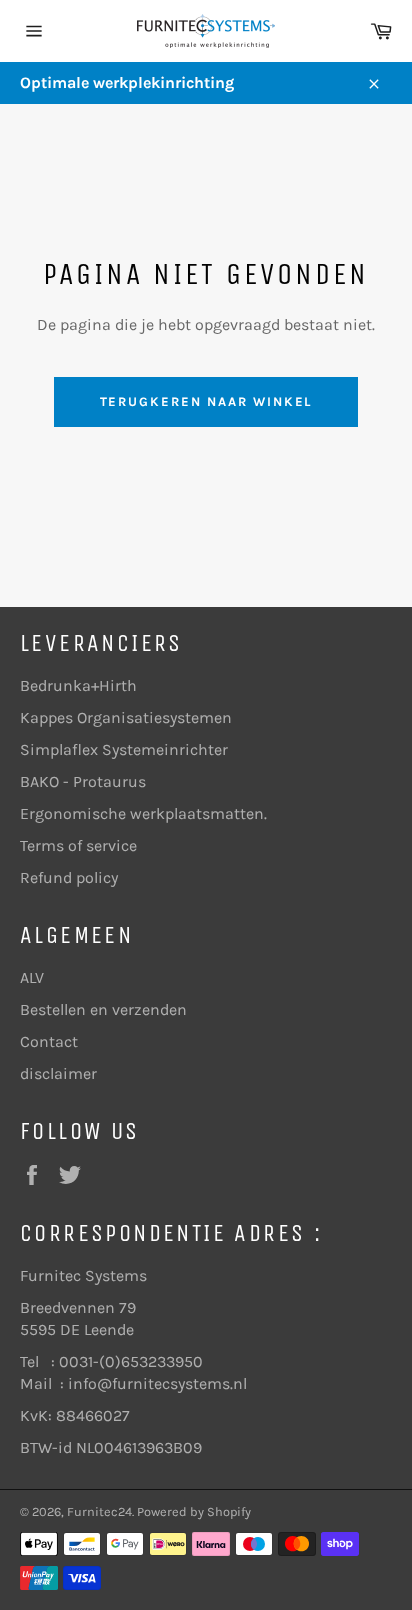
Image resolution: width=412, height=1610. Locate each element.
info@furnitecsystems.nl (157, 1383)
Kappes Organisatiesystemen (126, 717)
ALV (32, 977)
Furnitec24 (99, 1511)
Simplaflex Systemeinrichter (124, 749)
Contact (49, 1041)
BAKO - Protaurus (83, 781)
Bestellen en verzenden (103, 1009)
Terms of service (78, 845)
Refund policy (69, 877)
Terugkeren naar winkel (206, 401)
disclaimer (58, 1073)
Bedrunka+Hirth (78, 685)
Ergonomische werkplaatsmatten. (143, 813)
